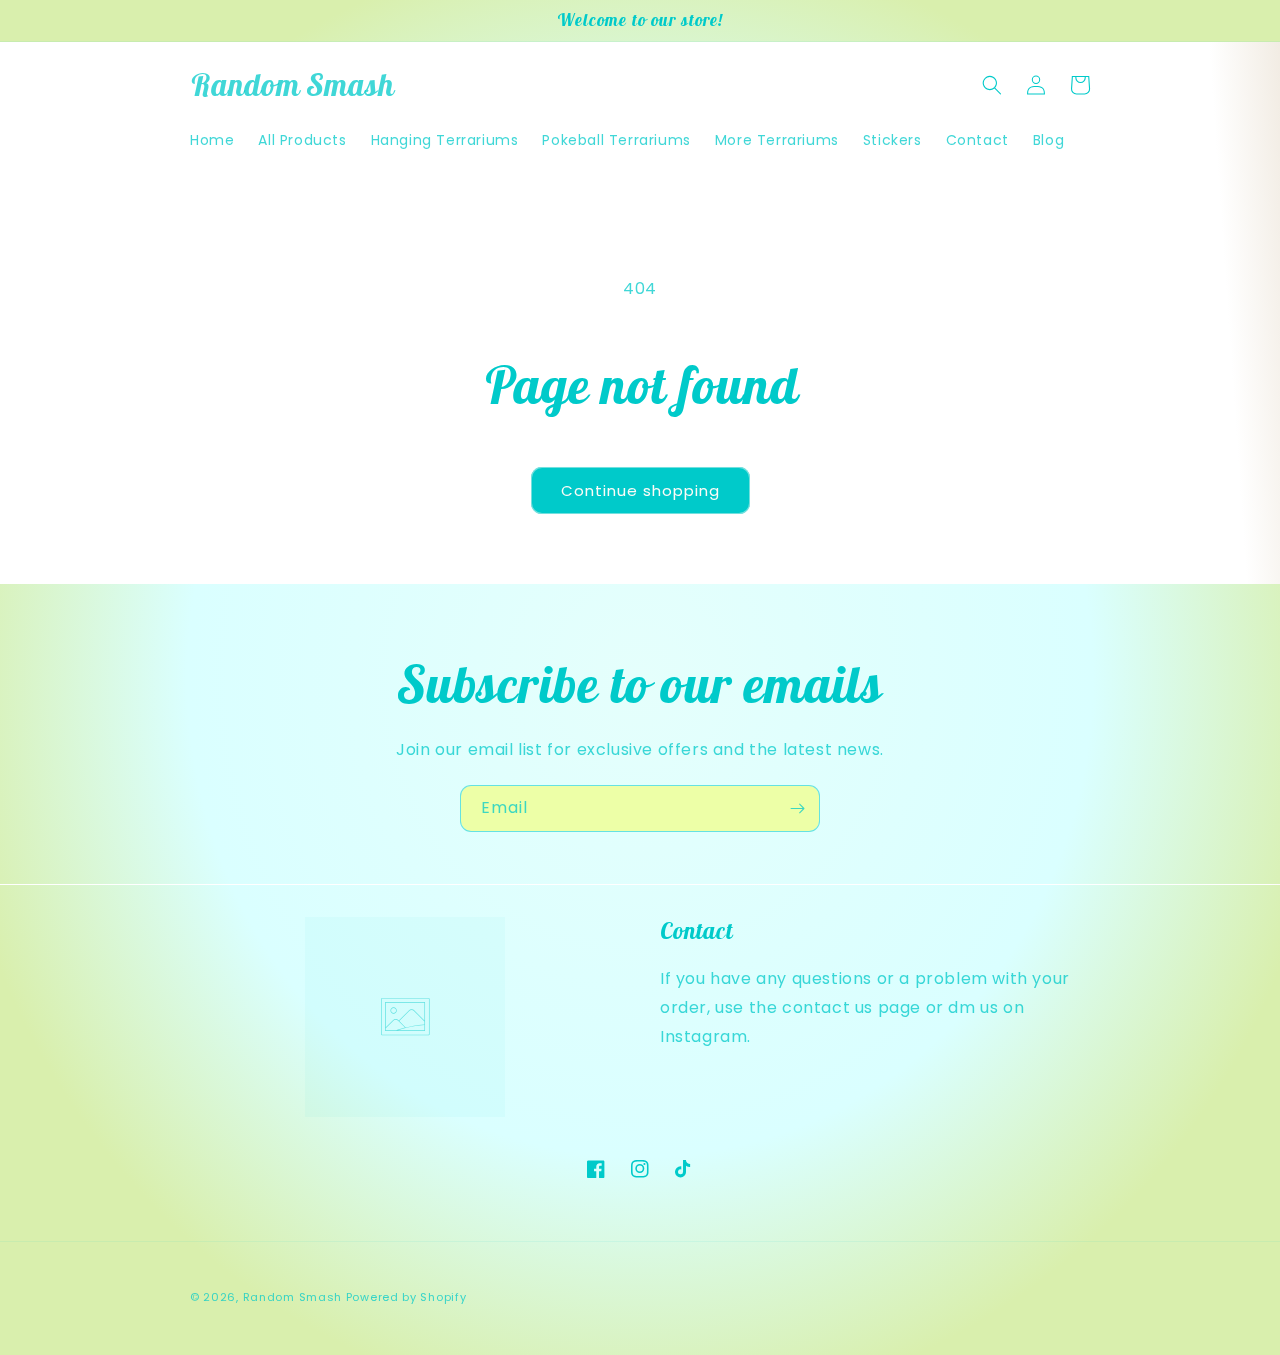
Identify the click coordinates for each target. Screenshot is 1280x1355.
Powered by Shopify (406, 1297)
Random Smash (292, 1297)
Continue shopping (640, 490)
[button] (992, 85)
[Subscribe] (797, 808)
